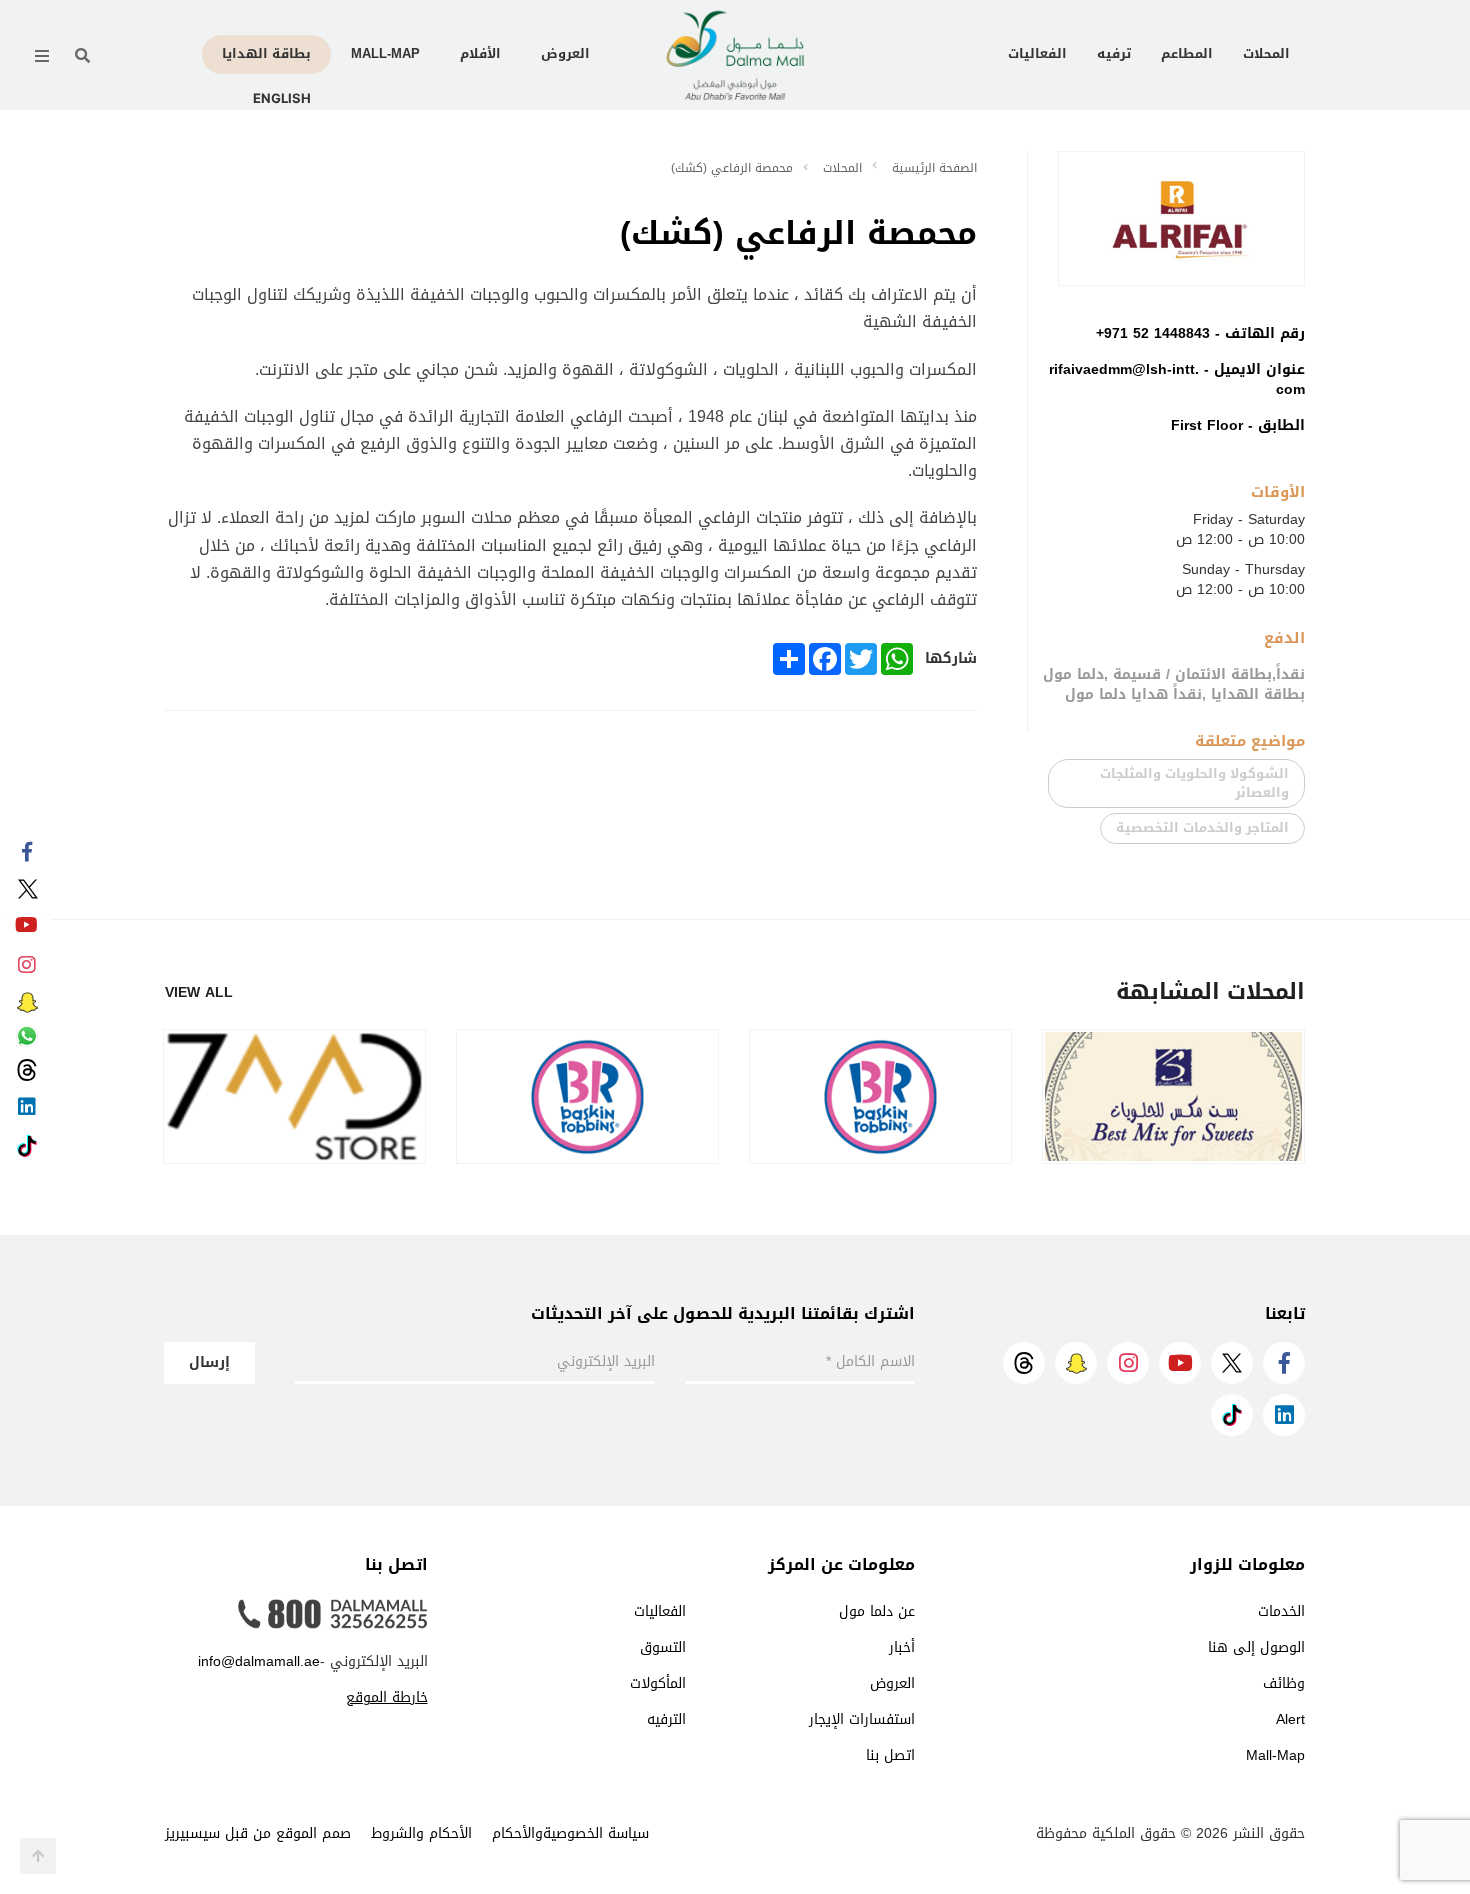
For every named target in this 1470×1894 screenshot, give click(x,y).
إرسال (209, 1362)
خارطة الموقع (387, 1697)
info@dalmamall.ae (259, 1661)
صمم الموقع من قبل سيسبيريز (258, 1833)
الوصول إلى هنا (1256, 1647)
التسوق (663, 1647)
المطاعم (1187, 53)
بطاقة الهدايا (266, 53)
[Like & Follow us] (26, 852)
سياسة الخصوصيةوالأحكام (570, 1833)
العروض (565, 53)
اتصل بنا (890, 1755)
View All (199, 993)
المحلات (1266, 53)
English (282, 98)
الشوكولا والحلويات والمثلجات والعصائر (1194, 783)
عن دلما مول (877, 1611)
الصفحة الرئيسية (934, 168)
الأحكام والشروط (421, 1833)
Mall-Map (385, 53)
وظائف (1284, 1683)
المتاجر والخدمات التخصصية (1202, 827)
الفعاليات (1037, 53)
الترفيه (666, 1719)
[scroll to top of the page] (38, 1856)
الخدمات (1281, 1611)
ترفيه (1114, 53)
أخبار (902, 1647)
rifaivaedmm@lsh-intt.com (1177, 379)
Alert (1290, 1719)
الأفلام (480, 53)
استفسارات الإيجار (862, 1719)
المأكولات (658, 1683)
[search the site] (82, 56)
